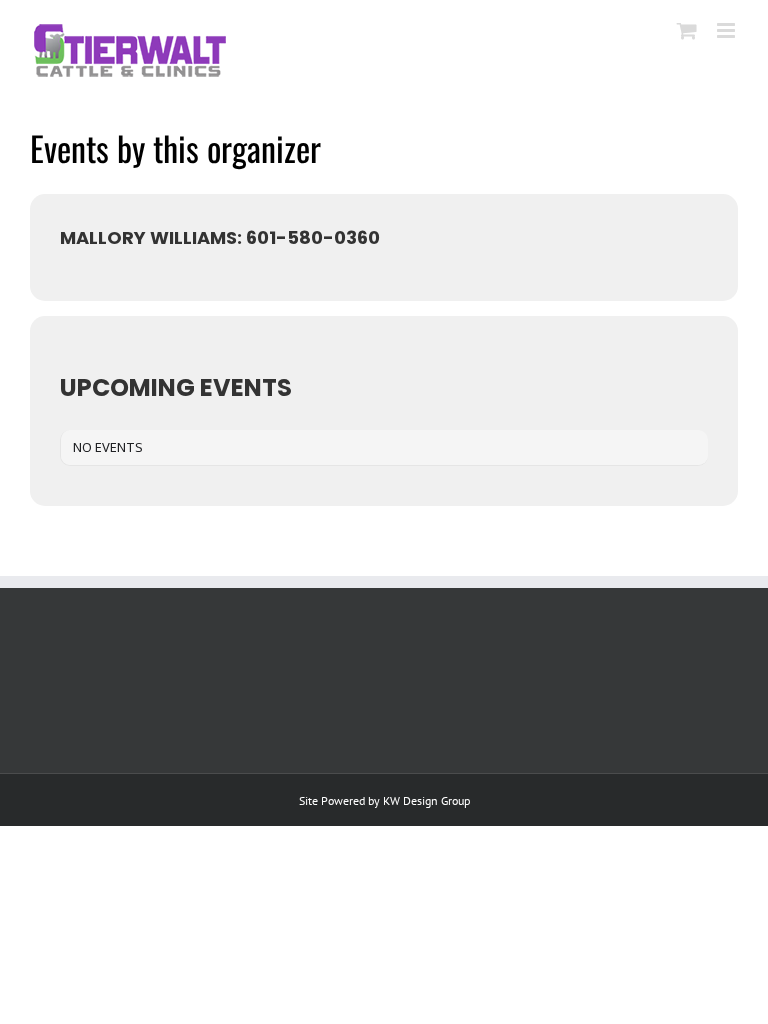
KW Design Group (426, 800)
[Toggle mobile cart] (687, 30)
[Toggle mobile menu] (727, 30)
